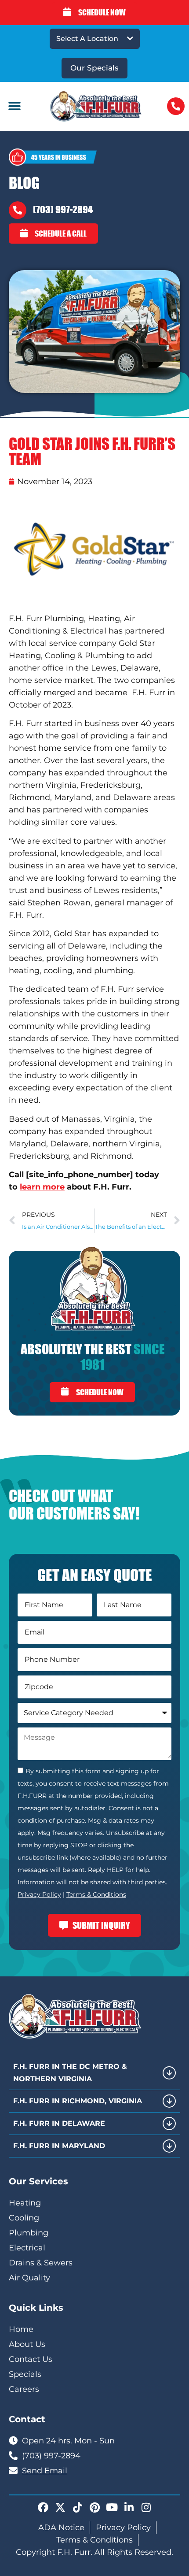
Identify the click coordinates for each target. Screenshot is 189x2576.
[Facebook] (43, 2507)
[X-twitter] (60, 2507)
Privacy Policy (39, 1894)
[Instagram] (146, 2507)
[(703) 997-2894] (18, 210)
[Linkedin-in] (129, 2507)
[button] (14, 106)
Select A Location (87, 39)
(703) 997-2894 (63, 209)
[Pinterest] (94, 2507)
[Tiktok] (77, 2507)
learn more (42, 1187)
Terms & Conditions (96, 1894)
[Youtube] (112, 2507)
